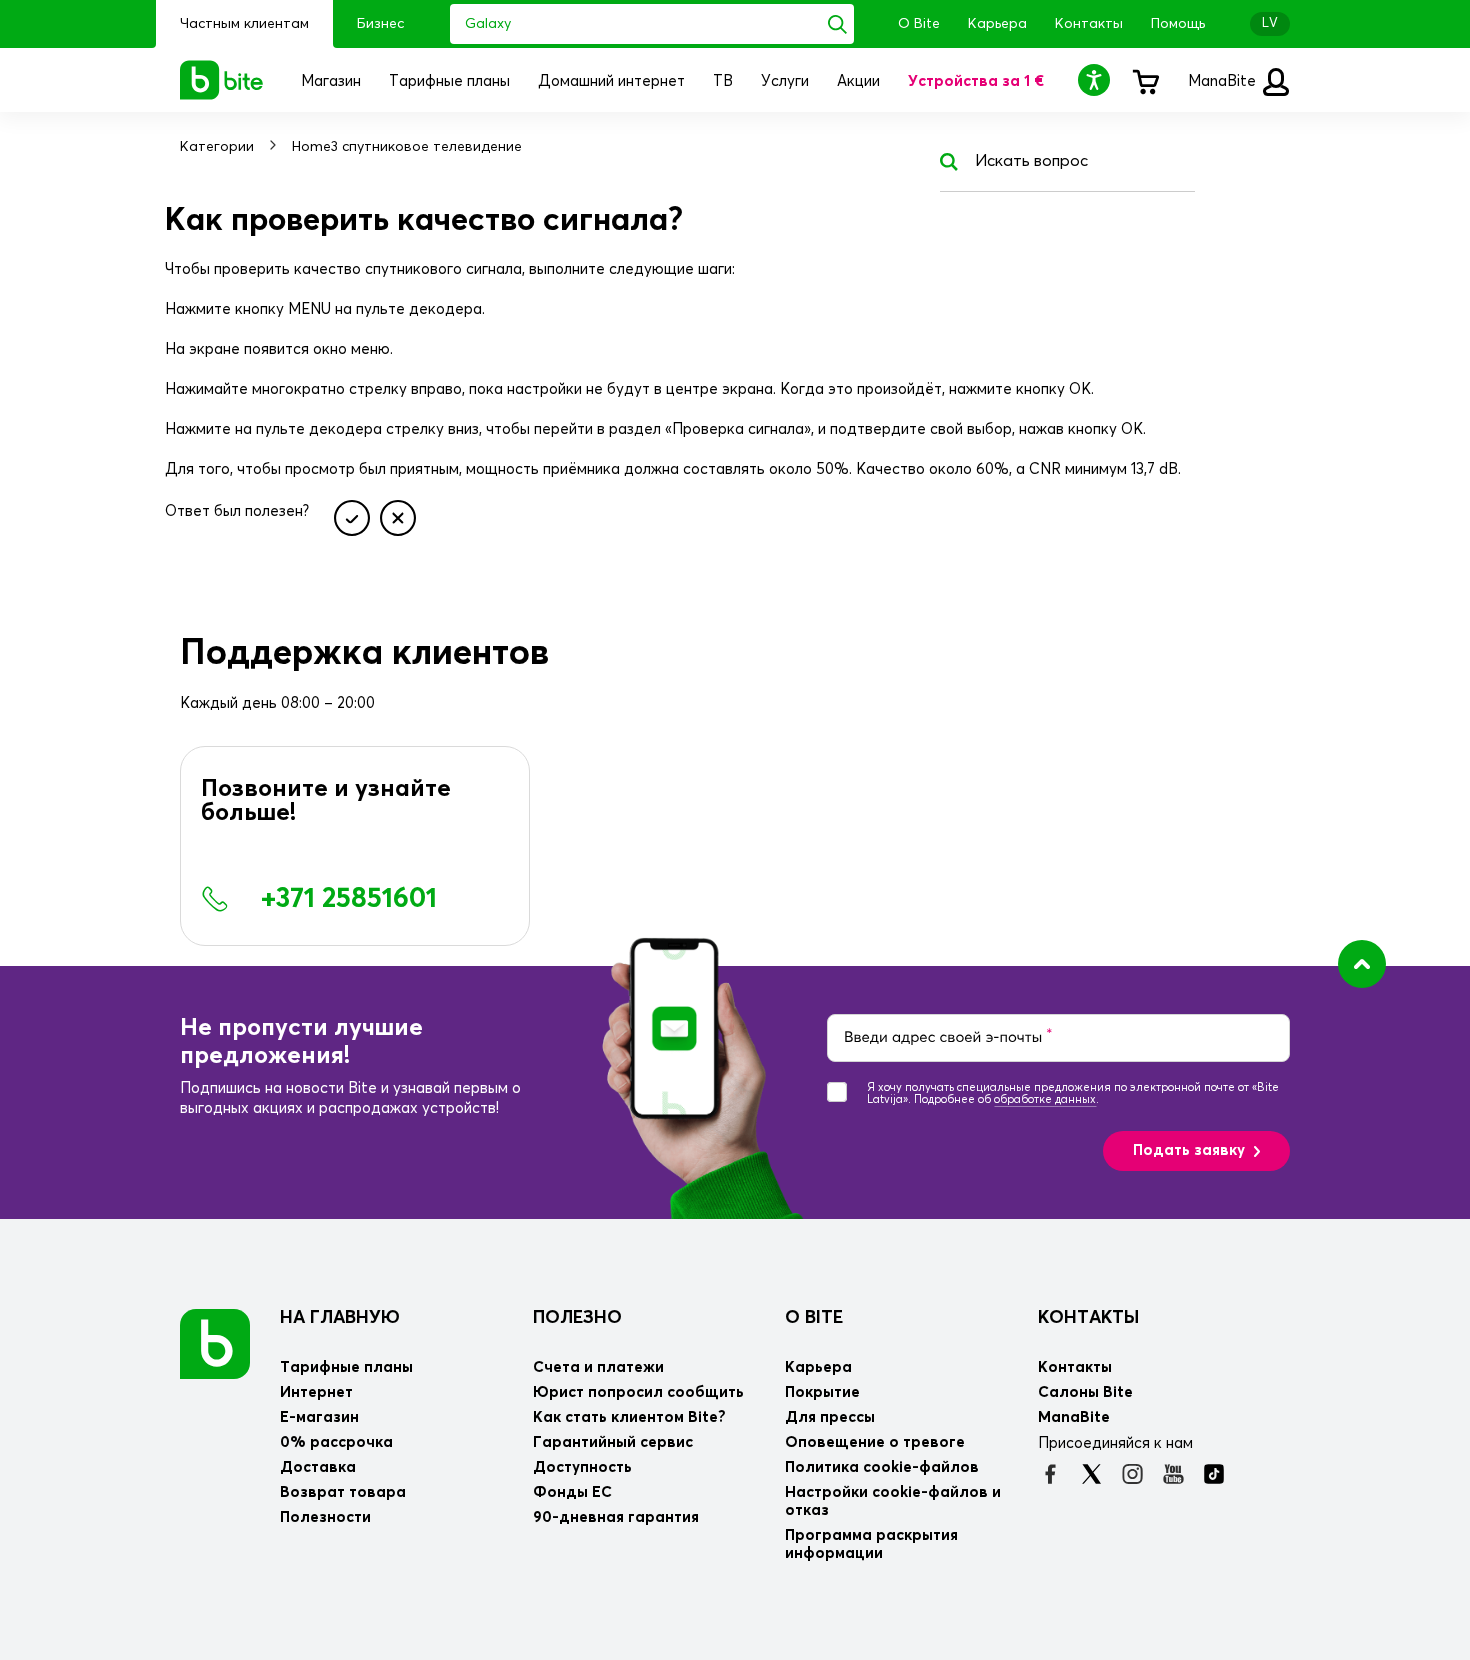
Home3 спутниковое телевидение (407, 147)
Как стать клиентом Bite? (629, 1417)
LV (1270, 23)
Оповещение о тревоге (875, 1442)
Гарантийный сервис (613, 1442)
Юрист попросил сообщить (638, 1392)
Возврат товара (343, 1492)
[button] (1097, 79)
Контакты (1089, 24)
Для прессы (830, 1417)
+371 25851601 (349, 899)
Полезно (577, 1318)
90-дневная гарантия (616, 1517)
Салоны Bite (1085, 1392)
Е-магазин (319, 1417)
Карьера (997, 24)
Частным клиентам (244, 24)
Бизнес (380, 24)
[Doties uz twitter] (1091, 1474)
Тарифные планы (346, 1367)
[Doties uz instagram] (1132, 1474)
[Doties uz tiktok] (1214, 1474)
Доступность (582, 1467)
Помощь (1178, 24)
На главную (340, 1318)
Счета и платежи (598, 1367)
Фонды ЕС (572, 1492)
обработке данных (1045, 1099)
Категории (217, 147)
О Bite (919, 24)
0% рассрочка (336, 1442)
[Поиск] (837, 24)
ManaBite (1224, 81)
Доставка (318, 1467)
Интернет (316, 1392)
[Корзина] (1145, 80)
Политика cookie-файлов (882, 1467)
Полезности (325, 1517)
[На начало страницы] (1362, 964)
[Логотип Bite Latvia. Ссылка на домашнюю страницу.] (222, 80)
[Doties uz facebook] (1050, 1474)
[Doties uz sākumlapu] (215, 1343)
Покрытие (822, 1392)
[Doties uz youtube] (1173, 1474)
